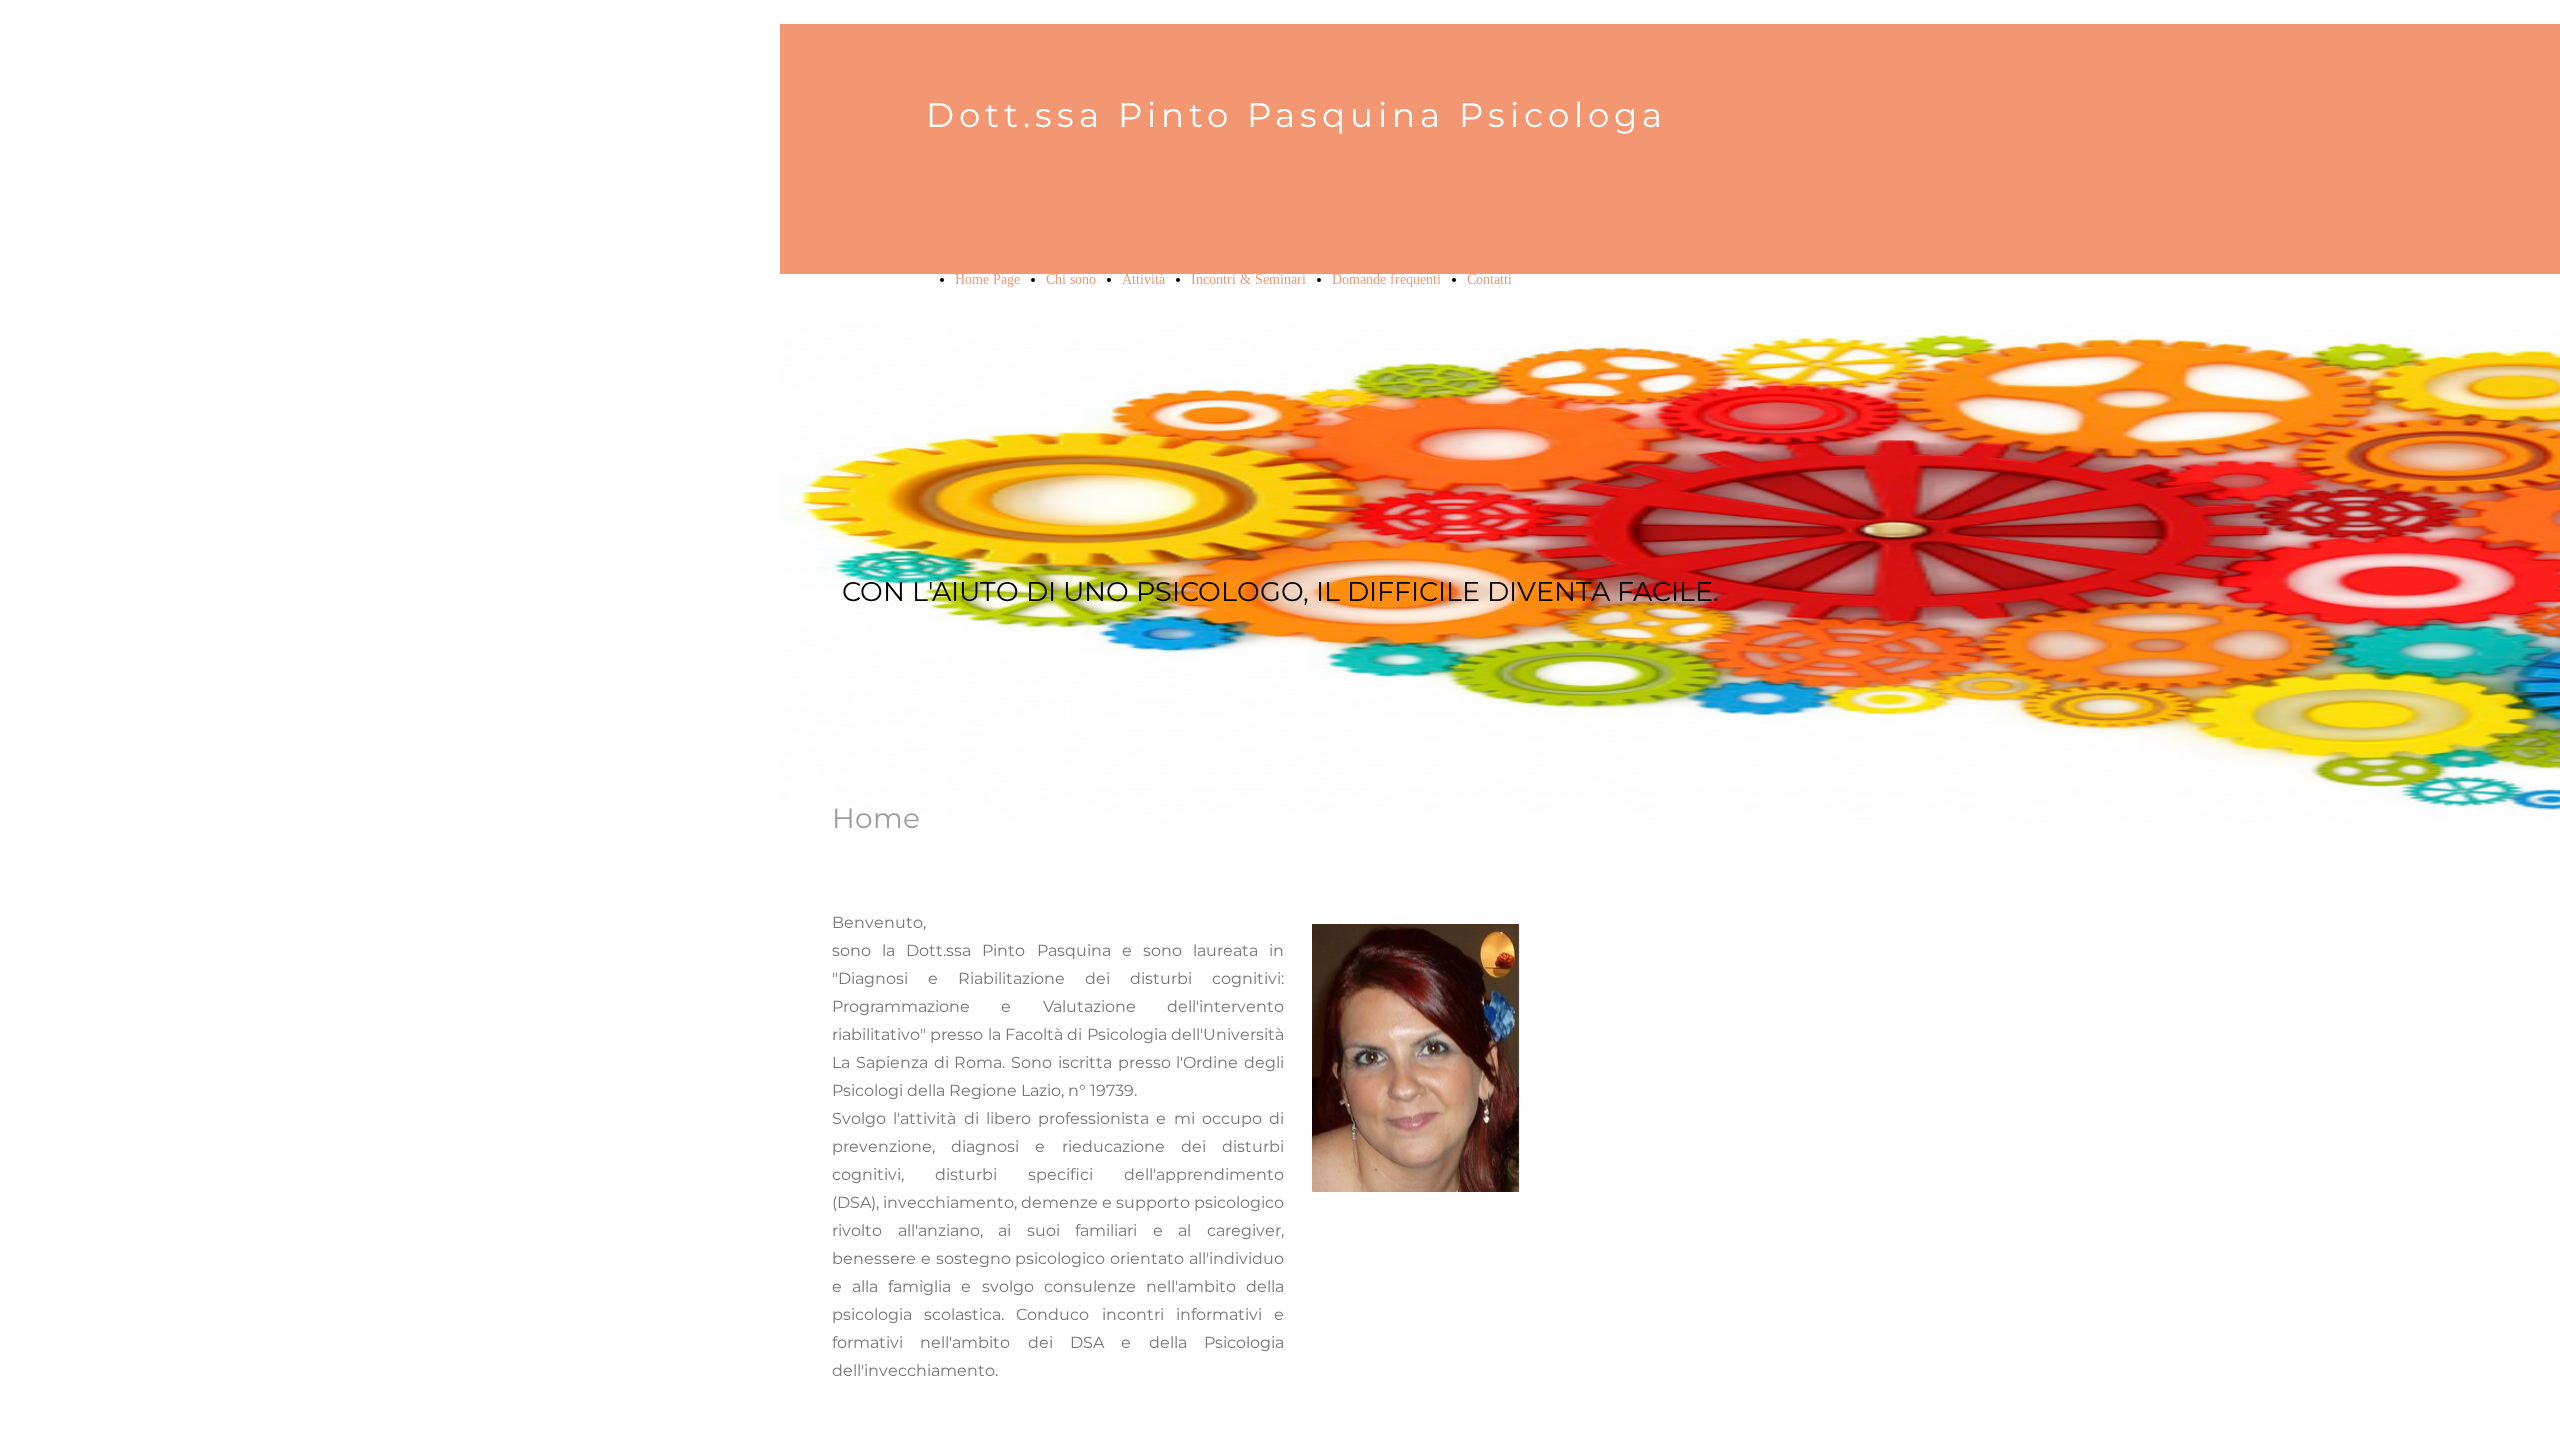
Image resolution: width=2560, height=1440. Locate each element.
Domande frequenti (1386, 279)
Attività (1143, 279)
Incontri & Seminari (1248, 279)
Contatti (1489, 279)
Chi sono (1071, 279)
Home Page (987, 279)
